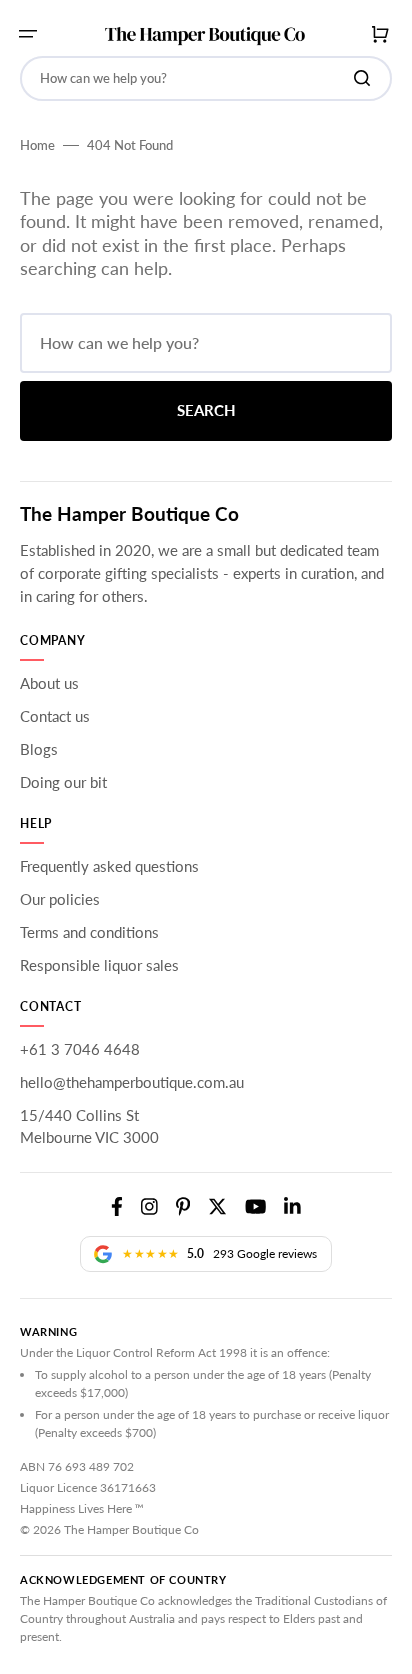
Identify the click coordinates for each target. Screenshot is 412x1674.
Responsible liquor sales (99, 965)
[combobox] (206, 78)
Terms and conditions (89, 932)
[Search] (366, 78)
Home (37, 145)
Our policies (60, 899)
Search (206, 410)
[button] (28, 34)
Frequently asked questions (109, 866)
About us (49, 683)
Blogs (39, 749)
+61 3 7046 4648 (80, 1049)
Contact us (55, 716)
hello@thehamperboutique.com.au (132, 1082)
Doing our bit (63, 782)
